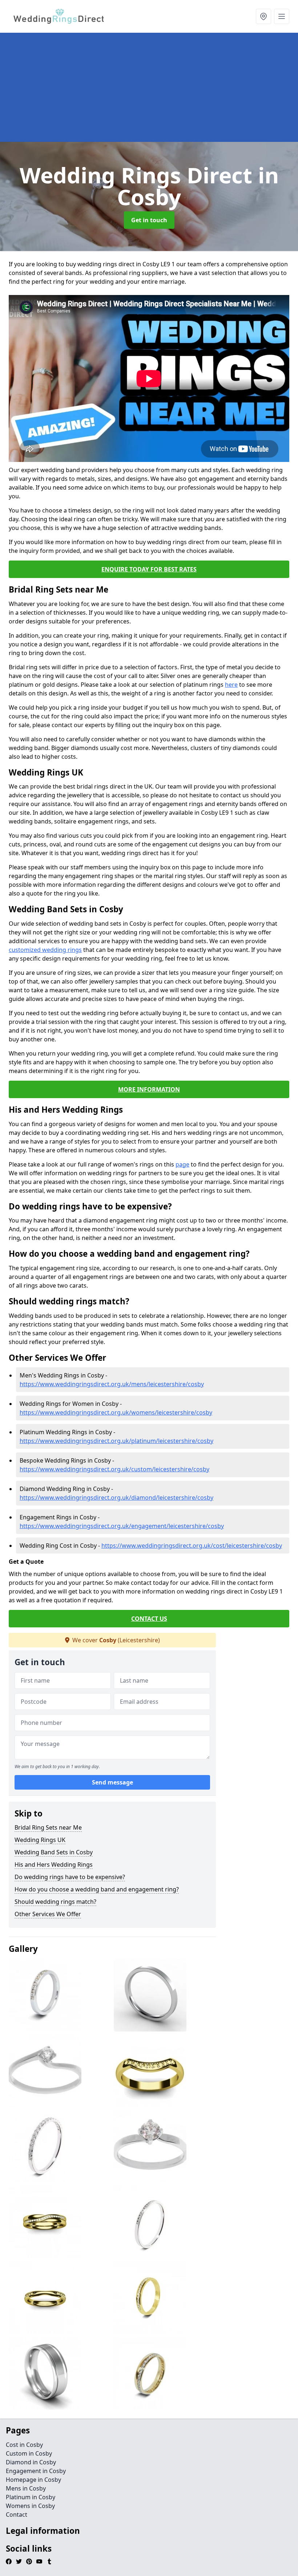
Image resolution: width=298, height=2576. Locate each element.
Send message (112, 1782)
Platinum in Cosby (31, 2497)
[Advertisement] (149, 87)
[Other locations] (263, 16)
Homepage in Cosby (33, 2480)
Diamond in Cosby (31, 2462)
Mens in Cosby (26, 2488)
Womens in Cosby (30, 2506)
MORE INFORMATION (149, 1089)
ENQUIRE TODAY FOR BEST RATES (149, 569)
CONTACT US (149, 1619)
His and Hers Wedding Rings (54, 1865)
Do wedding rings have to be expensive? (70, 1877)
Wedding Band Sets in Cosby (54, 1852)
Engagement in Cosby (36, 2471)
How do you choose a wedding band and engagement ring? (97, 1889)
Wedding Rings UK (40, 1840)
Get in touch (149, 220)
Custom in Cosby (29, 2453)
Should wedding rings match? (55, 1902)
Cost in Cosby (24, 2445)
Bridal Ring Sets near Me (48, 1827)
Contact (17, 2515)
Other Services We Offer (48, 1914)
